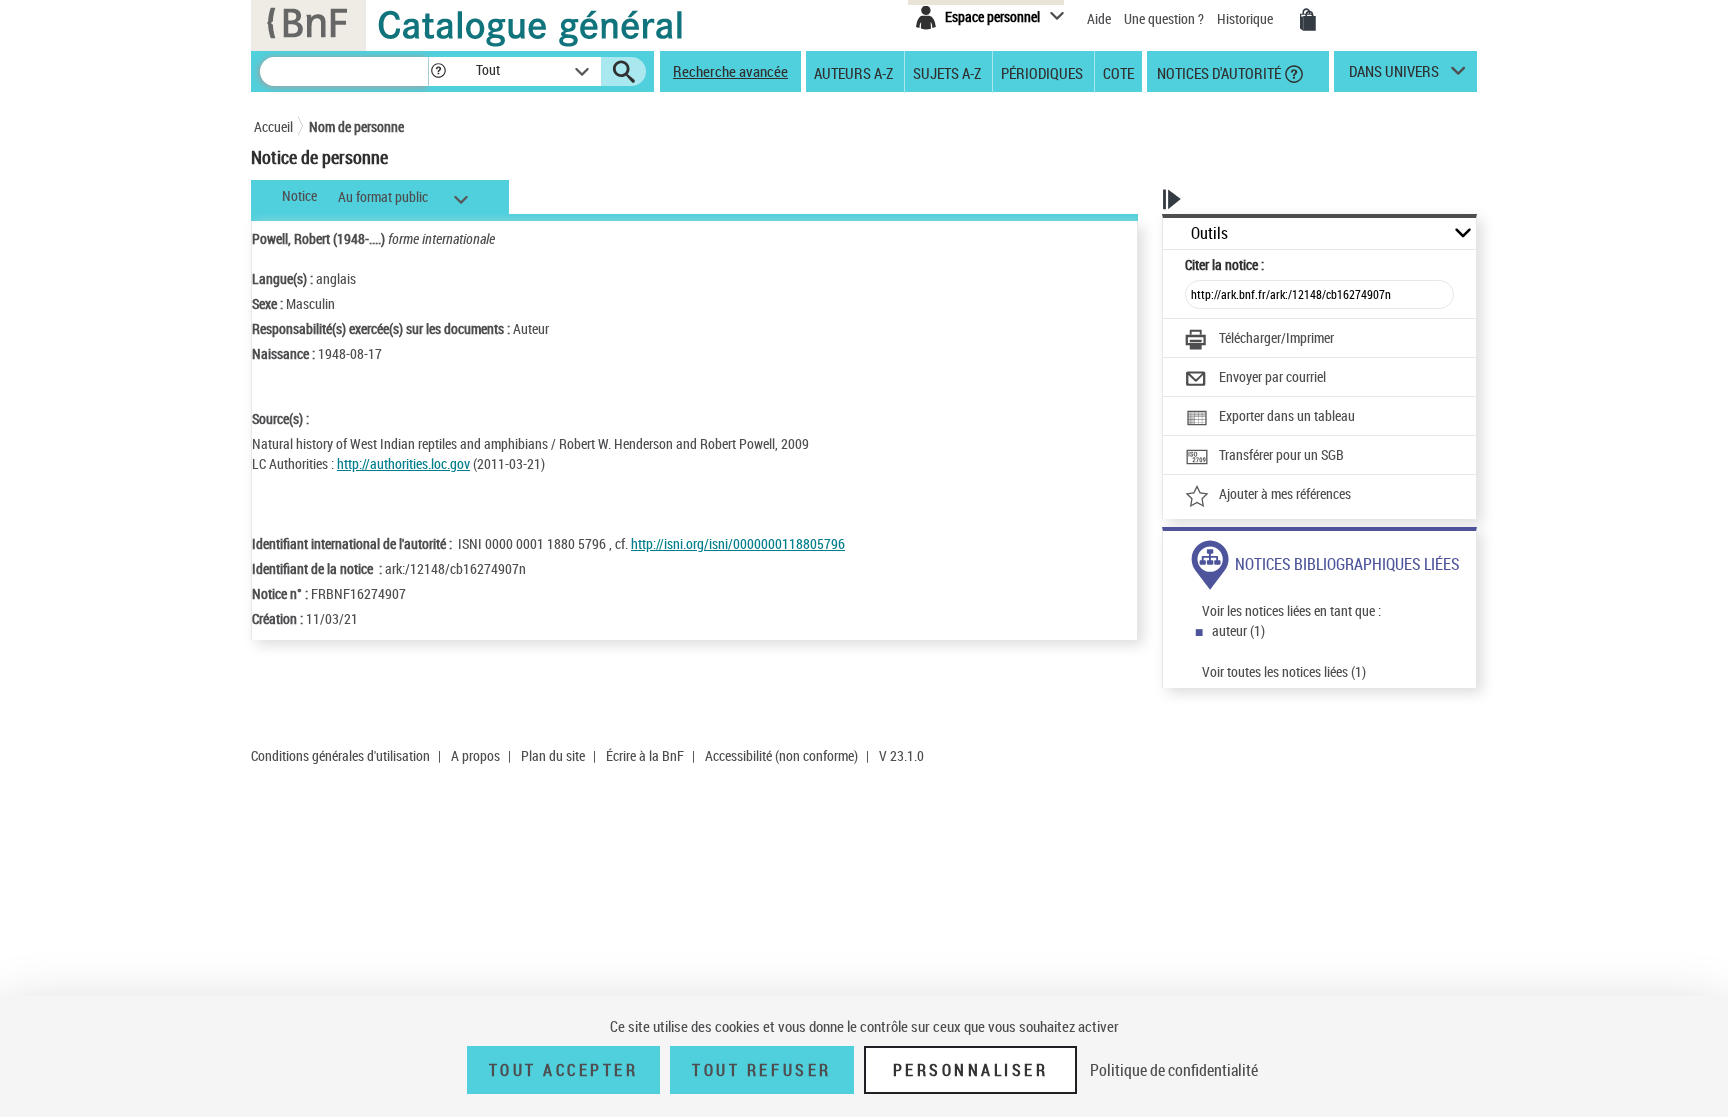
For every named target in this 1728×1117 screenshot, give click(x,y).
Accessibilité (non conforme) (781, 755)
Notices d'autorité (1217, 72)
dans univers (1394, 76)
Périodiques (1042, 72)
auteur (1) (1238, 630)
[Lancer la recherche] (624, 72)
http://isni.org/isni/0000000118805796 (738, 543)
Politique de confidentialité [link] (1174, 1070)
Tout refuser (761, 1070)
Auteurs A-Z (853, 72)
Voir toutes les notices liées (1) (1284, 671)
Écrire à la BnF (645, 755)
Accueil (273, 126)
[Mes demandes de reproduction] (1308, 20)
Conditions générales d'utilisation (340, 755)
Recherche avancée (730, 71)
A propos (475, 755)
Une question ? (1165, 18)
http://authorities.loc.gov (403, 463)
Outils (1209, 233)
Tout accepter (564, 1070)
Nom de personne (356, 126)
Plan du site (553, 755)
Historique (1246, 18)
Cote (1118, 72)
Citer (1224, 264)
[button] (438, 71)
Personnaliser (971, 1070)
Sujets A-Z (947, 72)
